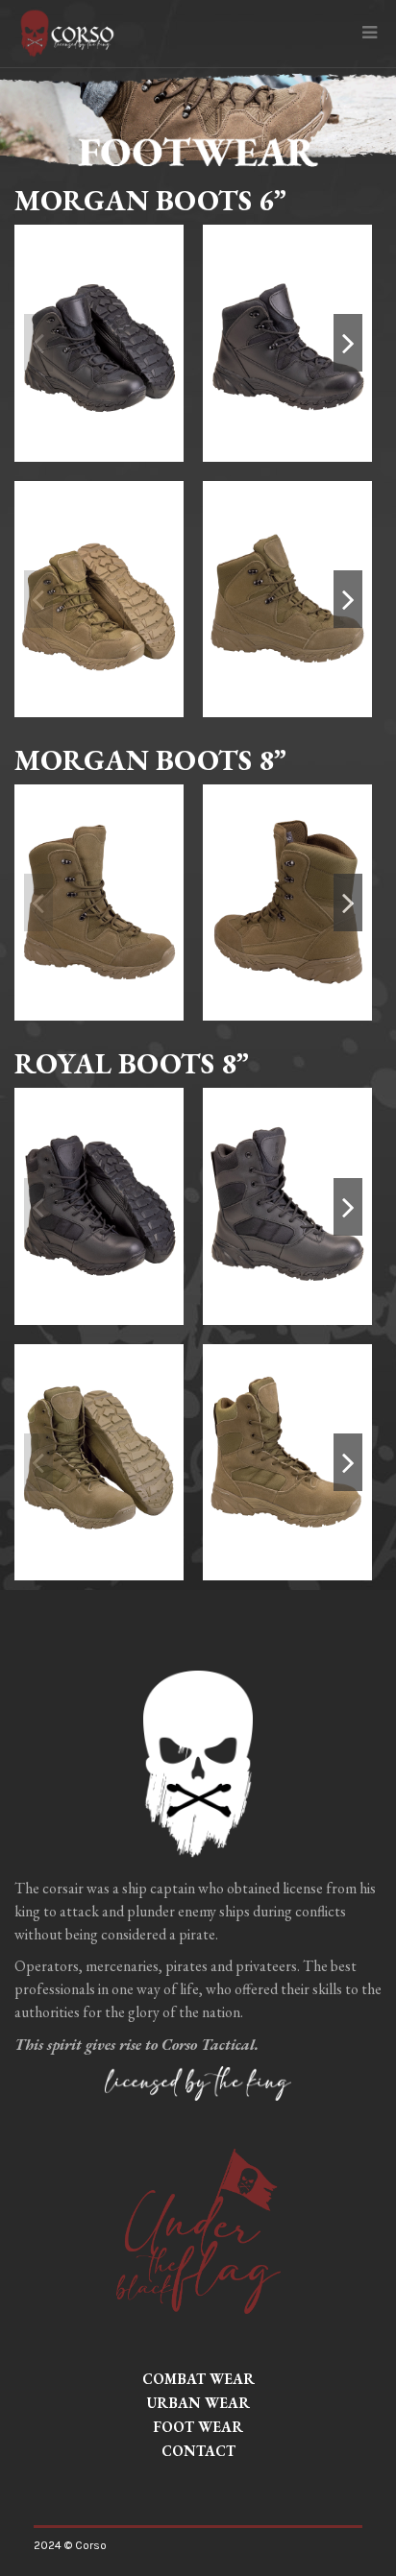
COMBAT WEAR (198, 2379)
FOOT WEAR (198, 2427)
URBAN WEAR (198, 2403)
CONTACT (198, 2451)
